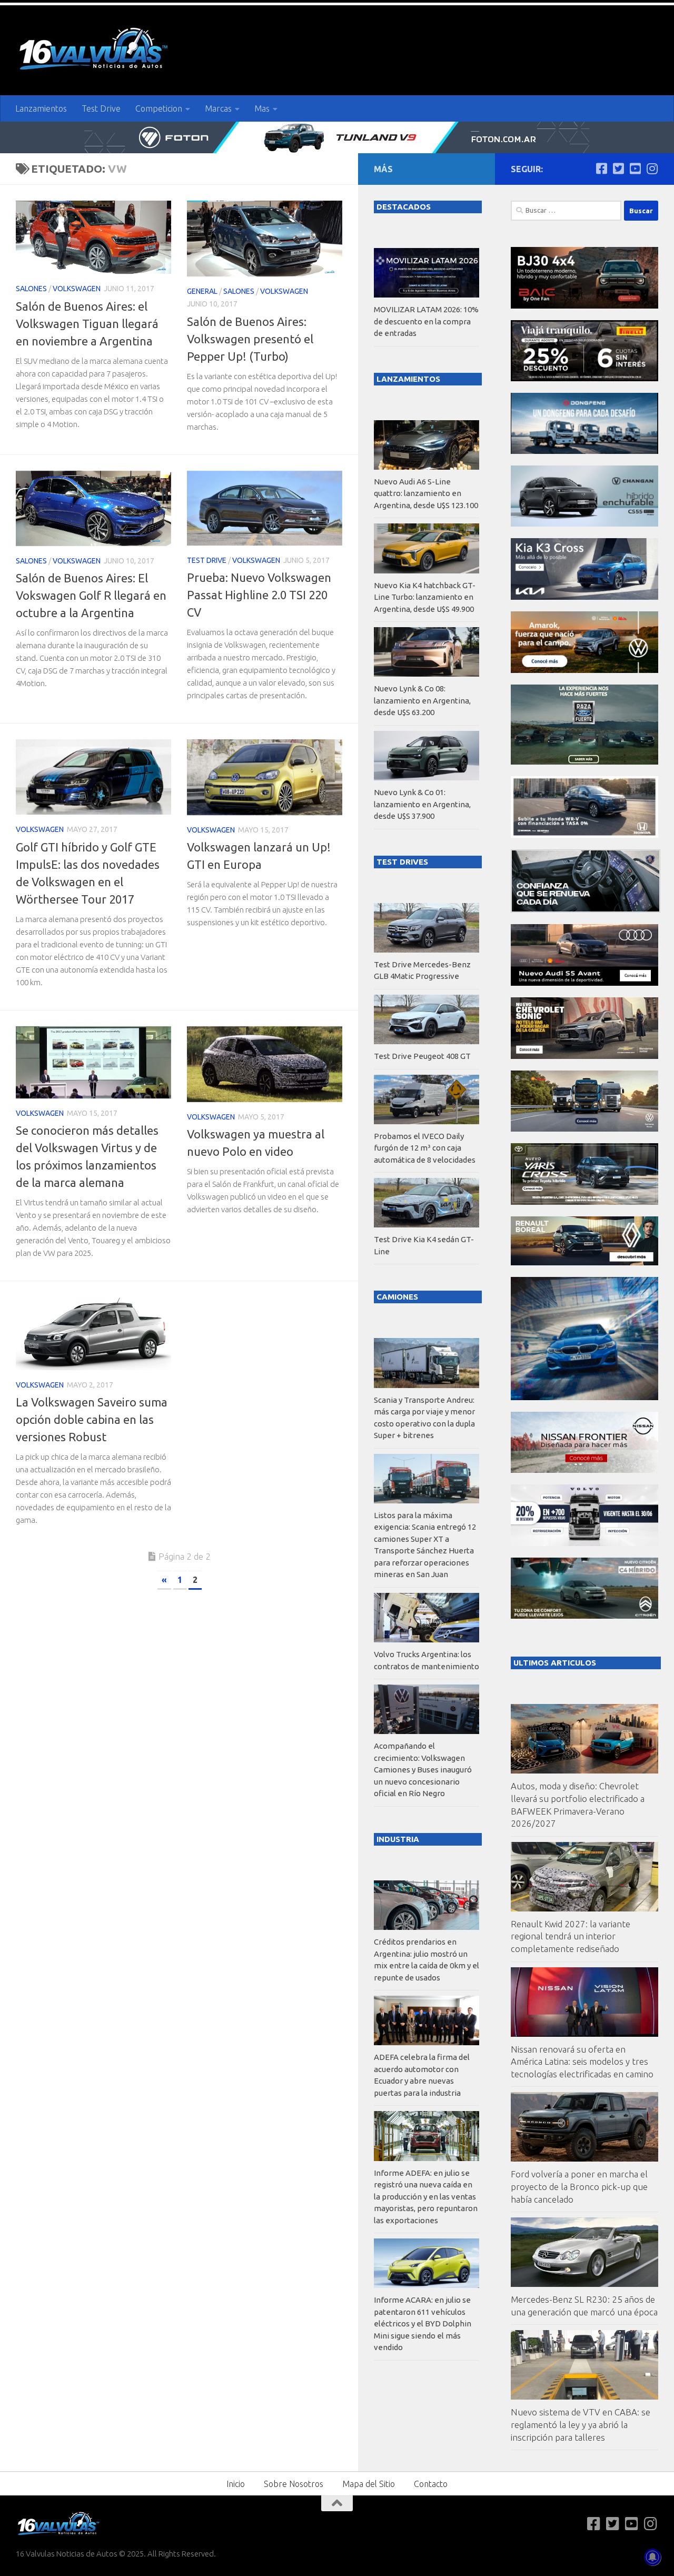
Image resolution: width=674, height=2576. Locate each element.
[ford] (584, 762)
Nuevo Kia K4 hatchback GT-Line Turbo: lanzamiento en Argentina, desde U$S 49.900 (425, 597)
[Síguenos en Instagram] (652, 169)
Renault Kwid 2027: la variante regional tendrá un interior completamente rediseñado (571, 1936)
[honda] (584, 835)
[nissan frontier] (584, 1470)
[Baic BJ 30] (584, 306)
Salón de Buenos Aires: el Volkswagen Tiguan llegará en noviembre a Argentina (87, 324)
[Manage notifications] (652, 2557)
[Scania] (586, 910)
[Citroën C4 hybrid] (584, 1616)
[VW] (584, 670)
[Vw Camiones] (584, 1129)
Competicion (159, 108)
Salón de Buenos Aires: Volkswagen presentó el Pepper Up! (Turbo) (250, 339)
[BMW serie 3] (584, 1397)
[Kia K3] (584, 597)
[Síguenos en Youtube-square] (635, 169)
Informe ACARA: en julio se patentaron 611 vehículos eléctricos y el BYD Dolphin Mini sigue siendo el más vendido (423, 2324)
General (202, 291)
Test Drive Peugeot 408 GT (422, 1056)
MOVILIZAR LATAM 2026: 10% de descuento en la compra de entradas (426, 321)
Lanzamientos (41, 108)
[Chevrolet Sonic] (584, 1056)
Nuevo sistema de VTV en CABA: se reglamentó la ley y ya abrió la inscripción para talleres (581, 2424)
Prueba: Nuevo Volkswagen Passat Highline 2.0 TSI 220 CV (259, 595)
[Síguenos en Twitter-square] (618, 169)
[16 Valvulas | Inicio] (95, 50)
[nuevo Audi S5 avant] (584, 983)
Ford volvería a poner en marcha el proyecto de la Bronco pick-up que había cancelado (579, 2186)
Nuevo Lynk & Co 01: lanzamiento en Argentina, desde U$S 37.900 (422, 804)
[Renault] (584, 1262)
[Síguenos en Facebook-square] (601, 169)
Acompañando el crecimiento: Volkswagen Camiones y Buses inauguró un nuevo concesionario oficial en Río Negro (423, 1770)
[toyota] (584, 1202)
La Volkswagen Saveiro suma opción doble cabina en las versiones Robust (92, 1419)
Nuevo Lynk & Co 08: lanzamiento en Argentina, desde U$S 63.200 (422, 700)
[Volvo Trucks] (584, 1543)
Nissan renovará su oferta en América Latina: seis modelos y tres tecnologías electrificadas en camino (582, 2062)
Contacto (431, 2484)
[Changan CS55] (584, 524)
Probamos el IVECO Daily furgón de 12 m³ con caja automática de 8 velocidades (425, 1148)
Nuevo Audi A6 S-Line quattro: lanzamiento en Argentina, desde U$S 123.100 (426, 493)
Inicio (236, 2484)
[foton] (337, 137)
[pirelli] (584, 378)
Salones (31, 289)
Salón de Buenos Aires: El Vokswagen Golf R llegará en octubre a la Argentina (91, 595)
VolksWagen (77, 289)
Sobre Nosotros (294, 2484)
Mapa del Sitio (369, 2484)
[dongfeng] (584, 451)
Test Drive (101, 108)
